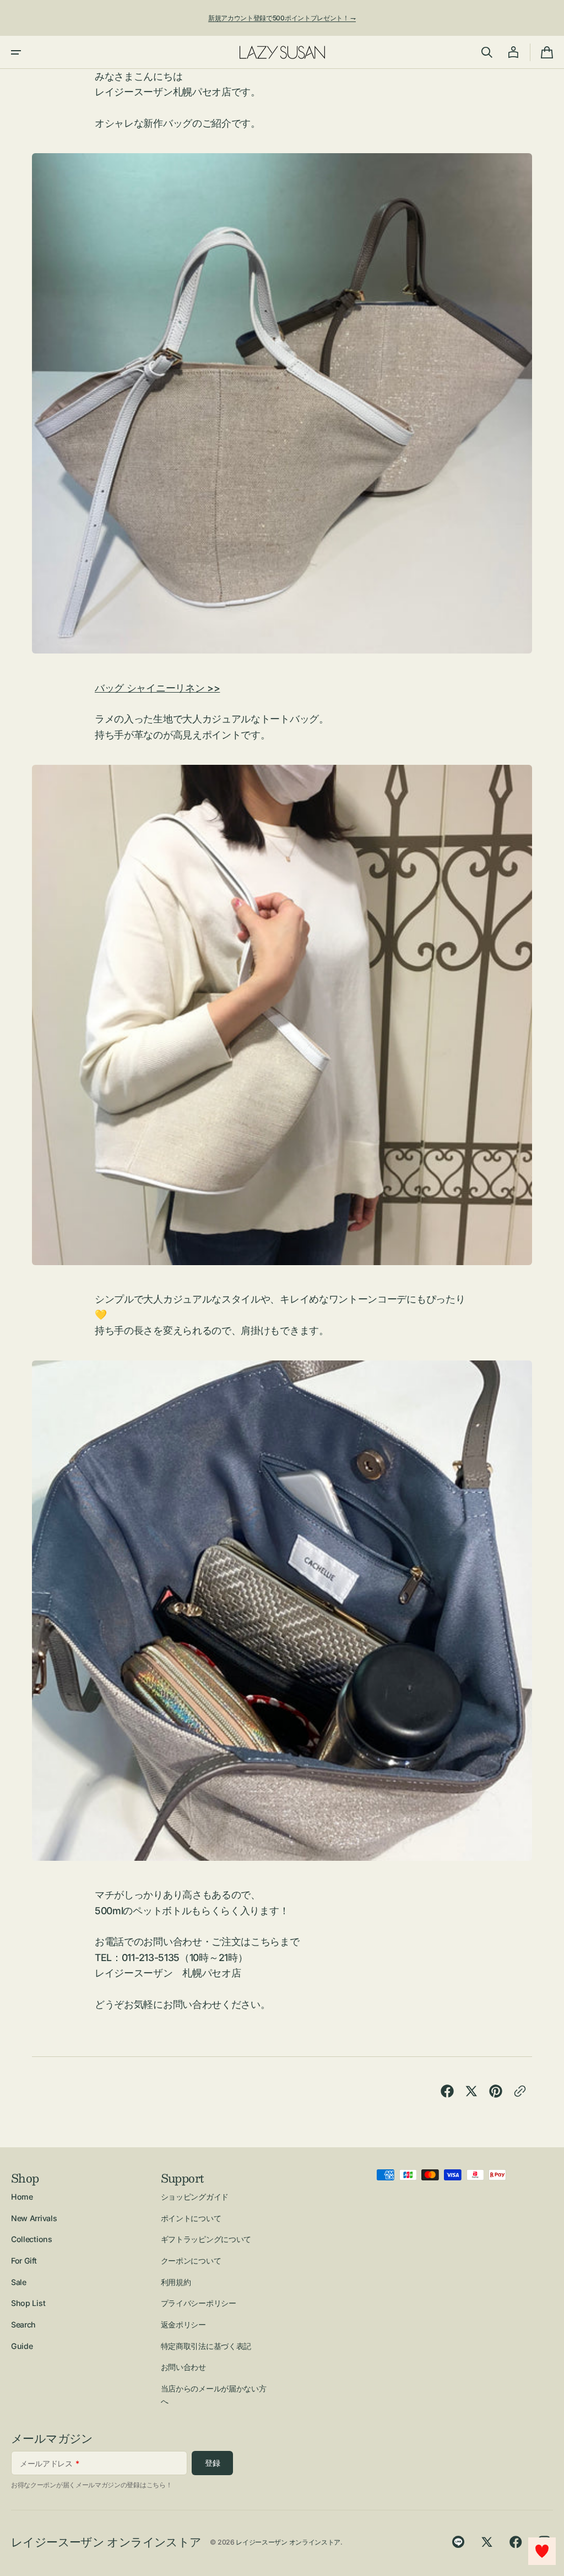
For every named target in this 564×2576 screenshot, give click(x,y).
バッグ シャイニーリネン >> (157, 688)
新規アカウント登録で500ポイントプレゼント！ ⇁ (282, 18)
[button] (16, 52)
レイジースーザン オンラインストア (288, 2542)
